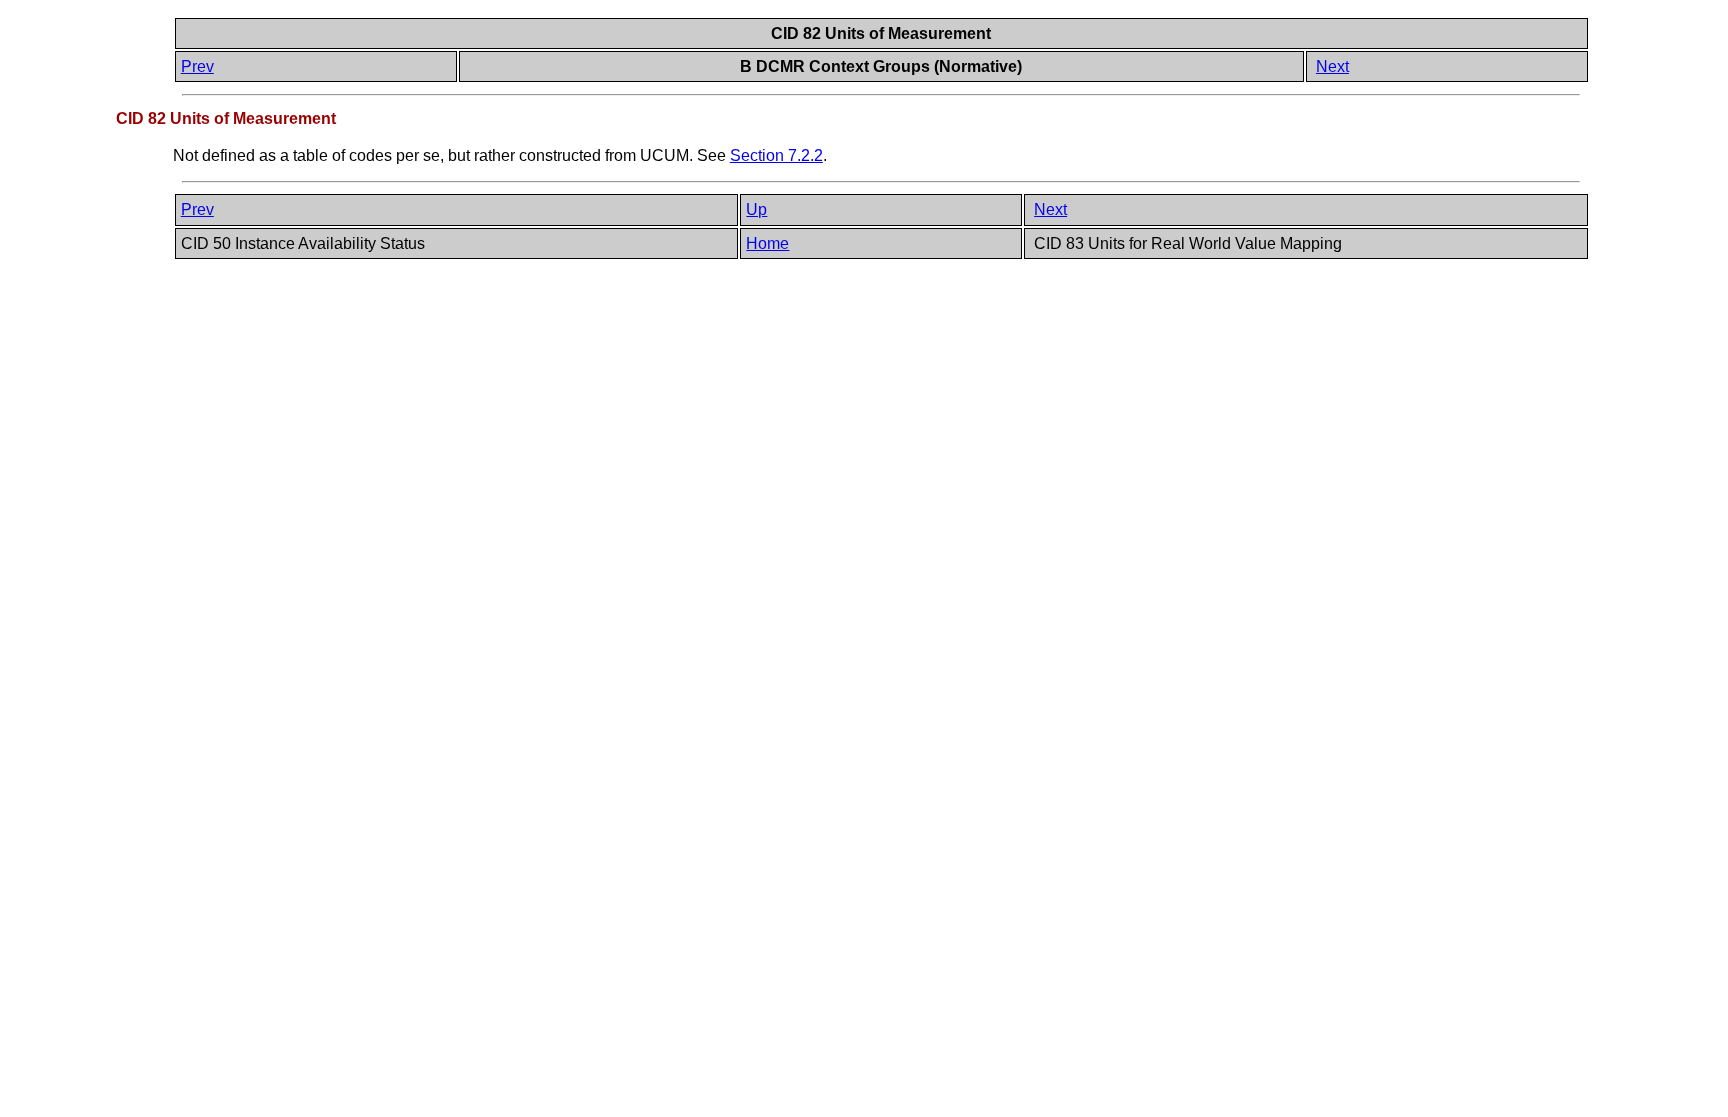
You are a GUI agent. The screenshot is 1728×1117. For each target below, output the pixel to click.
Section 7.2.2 (776, 155)
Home (767, 243)
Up (756, 209)
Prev (197, 66)
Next (1332, 66)
